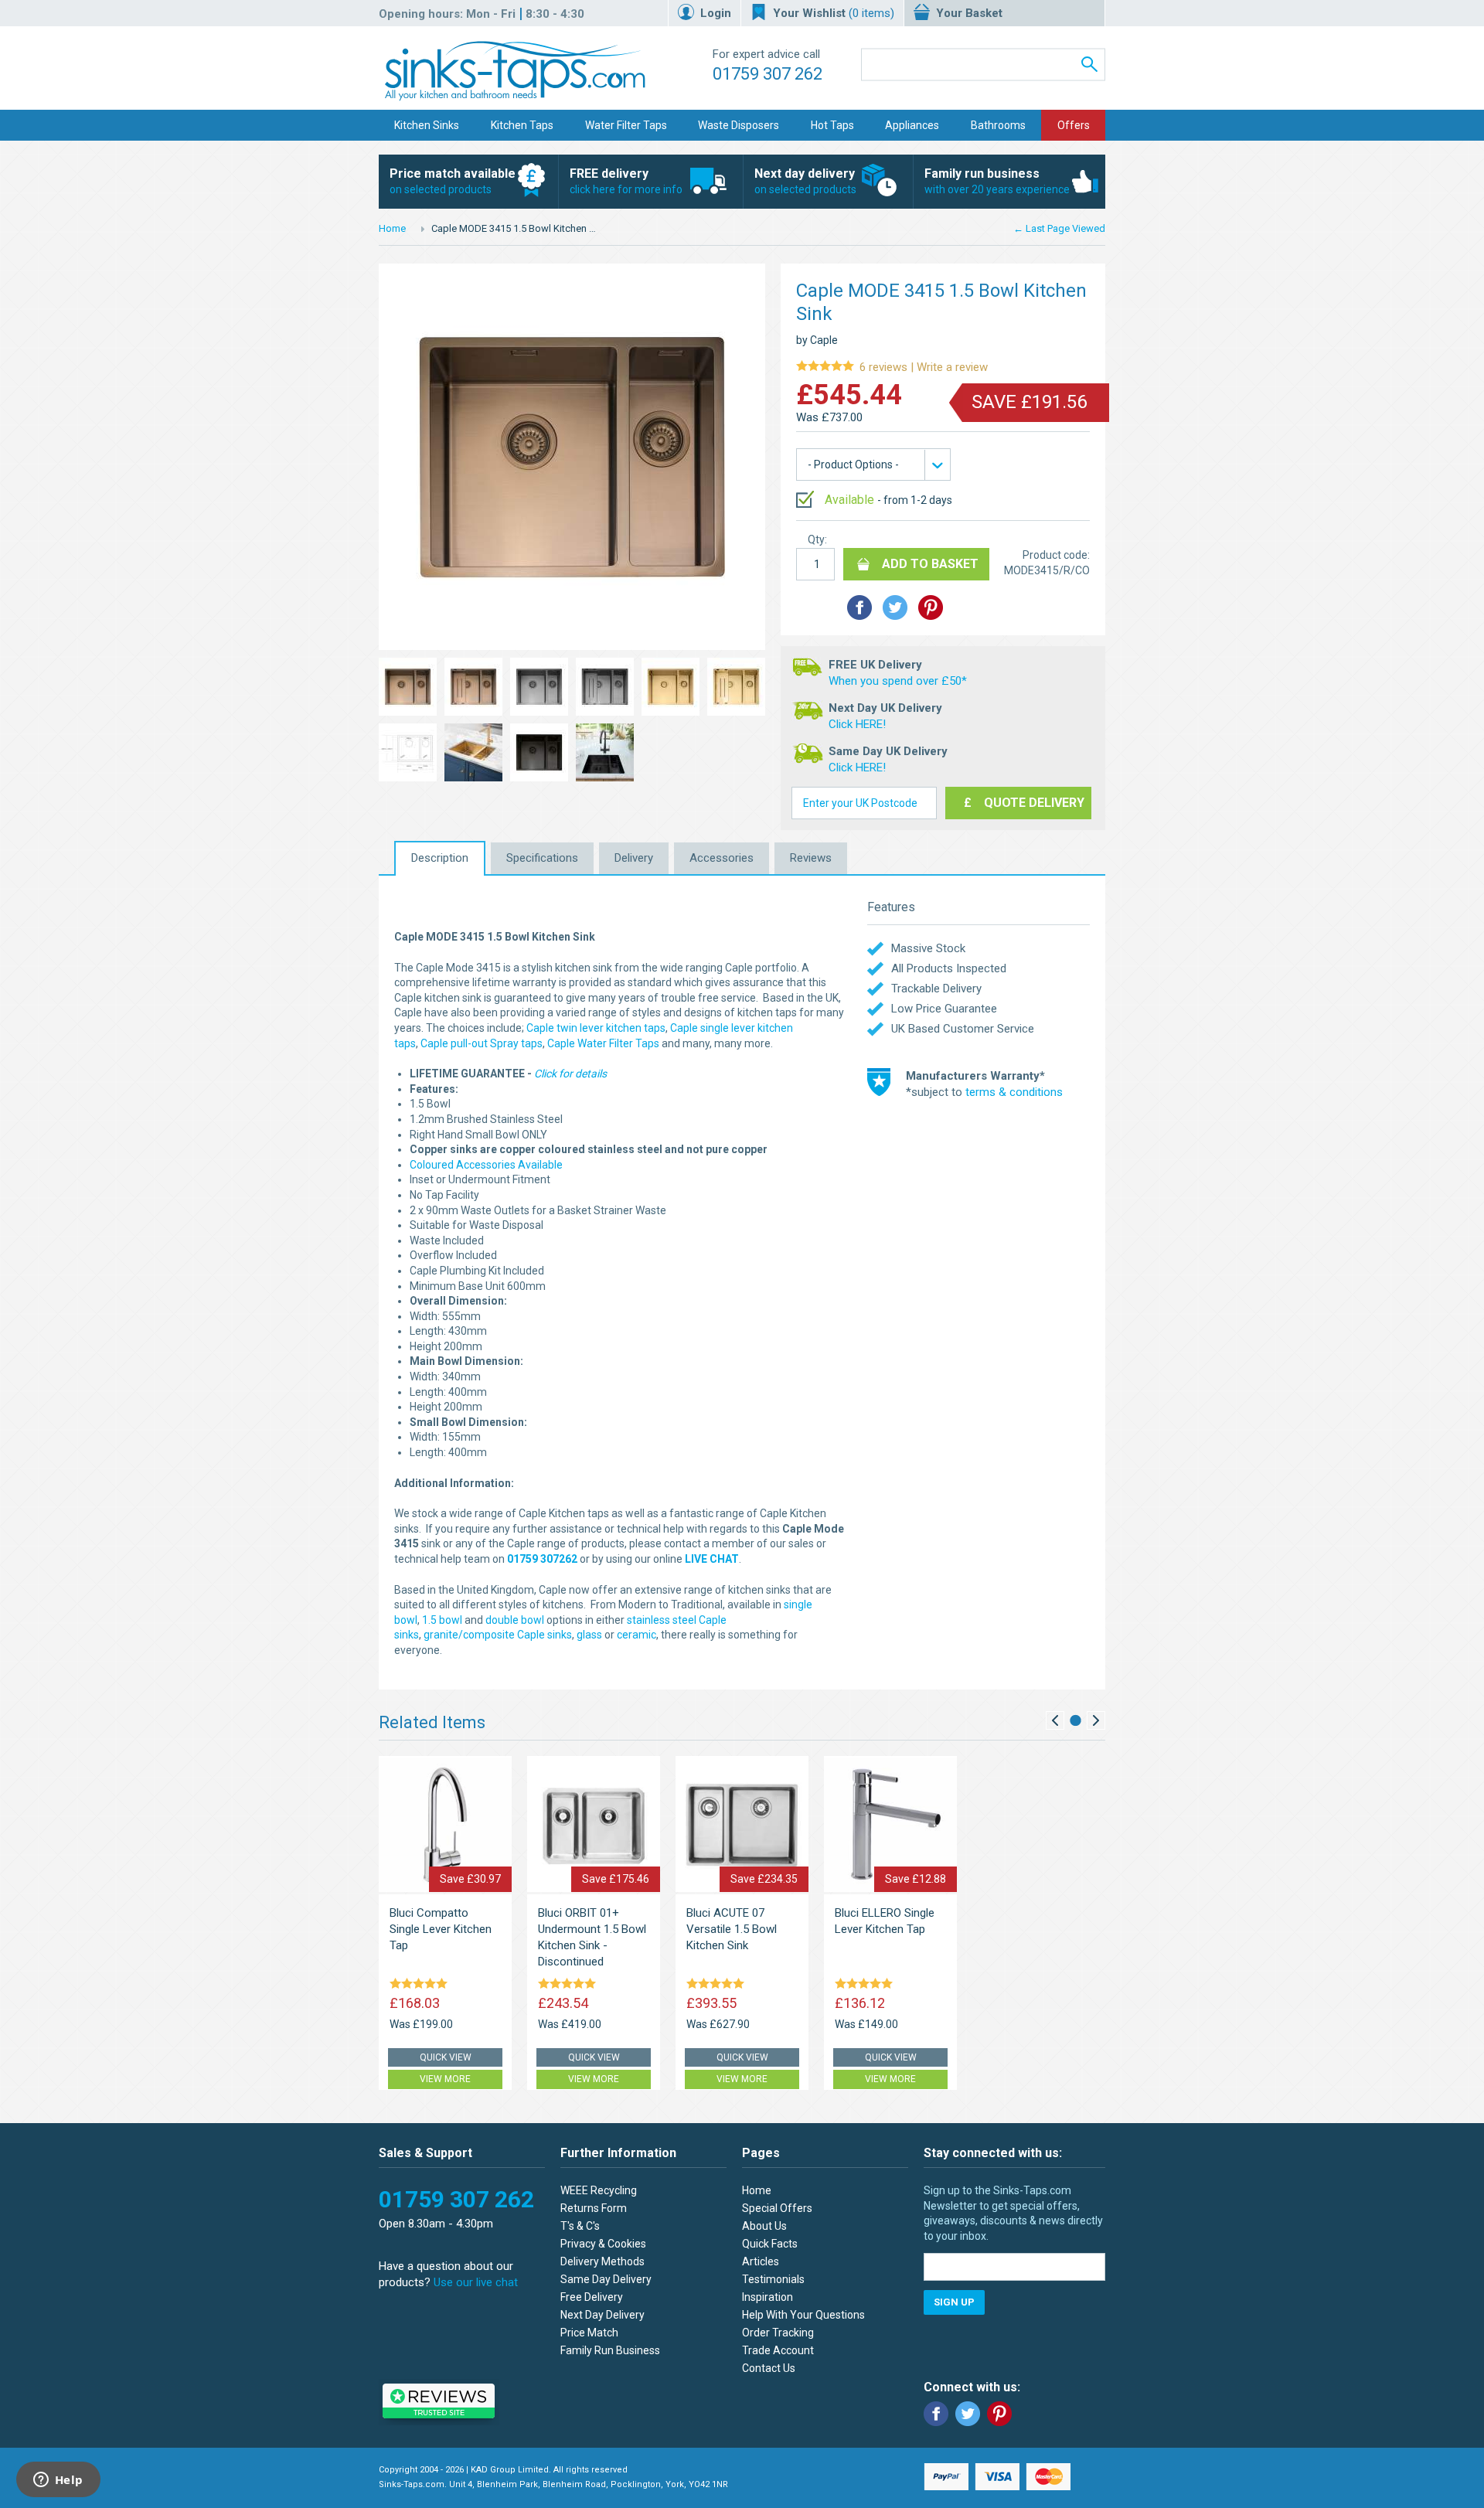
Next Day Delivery (602, 2315)
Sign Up (954, 2302)
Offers (1074, 125)
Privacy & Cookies (603, 2244)
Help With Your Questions (803, 2315)
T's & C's (580, 2226)
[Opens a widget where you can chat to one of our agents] (58, 2481)
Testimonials (773, 2279)
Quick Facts (770, 2244)
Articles (761, 2261)
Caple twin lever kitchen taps (596, 1028)
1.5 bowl (442, 1620)
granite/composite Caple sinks (498, 1635)
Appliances (912, 125)
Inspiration (768, 2297)
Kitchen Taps (522, 125)
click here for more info (626, 181)
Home (392, 228)
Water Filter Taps (626, 125)
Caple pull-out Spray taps (482, 1043)
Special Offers (777, 2208)
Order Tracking (778, 2333)
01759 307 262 (768, 74)
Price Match (589, 2333)
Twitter (968, 2414)
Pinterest (999, 2414)
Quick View (446, 2057)
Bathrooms (998, 125)
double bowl (515, 1620)
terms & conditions (1014, 1092)
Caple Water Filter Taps (603, 1043)
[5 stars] (421, 1985)
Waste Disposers (739, 125)
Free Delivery (592, 2297)
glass (589, 1635)
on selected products (453, 181)
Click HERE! (857, 724)
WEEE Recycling (599, 2190)
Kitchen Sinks (427, 125)
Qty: (817, 539)
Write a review (892, 368)
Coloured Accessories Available (486, 1165)
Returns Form (594, 2208)
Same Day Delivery (606, 2279)
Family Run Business (610, 2350)
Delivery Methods (602, 2261)
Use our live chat (476, 2282)
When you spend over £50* (898, 681)
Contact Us (769, 2368)
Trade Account (778, 2350)
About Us (764, 2226)
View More (445, 2079)
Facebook (936, 2414)
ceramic (636, 1635)
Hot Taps (832, 125)
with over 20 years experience (997, 181)
